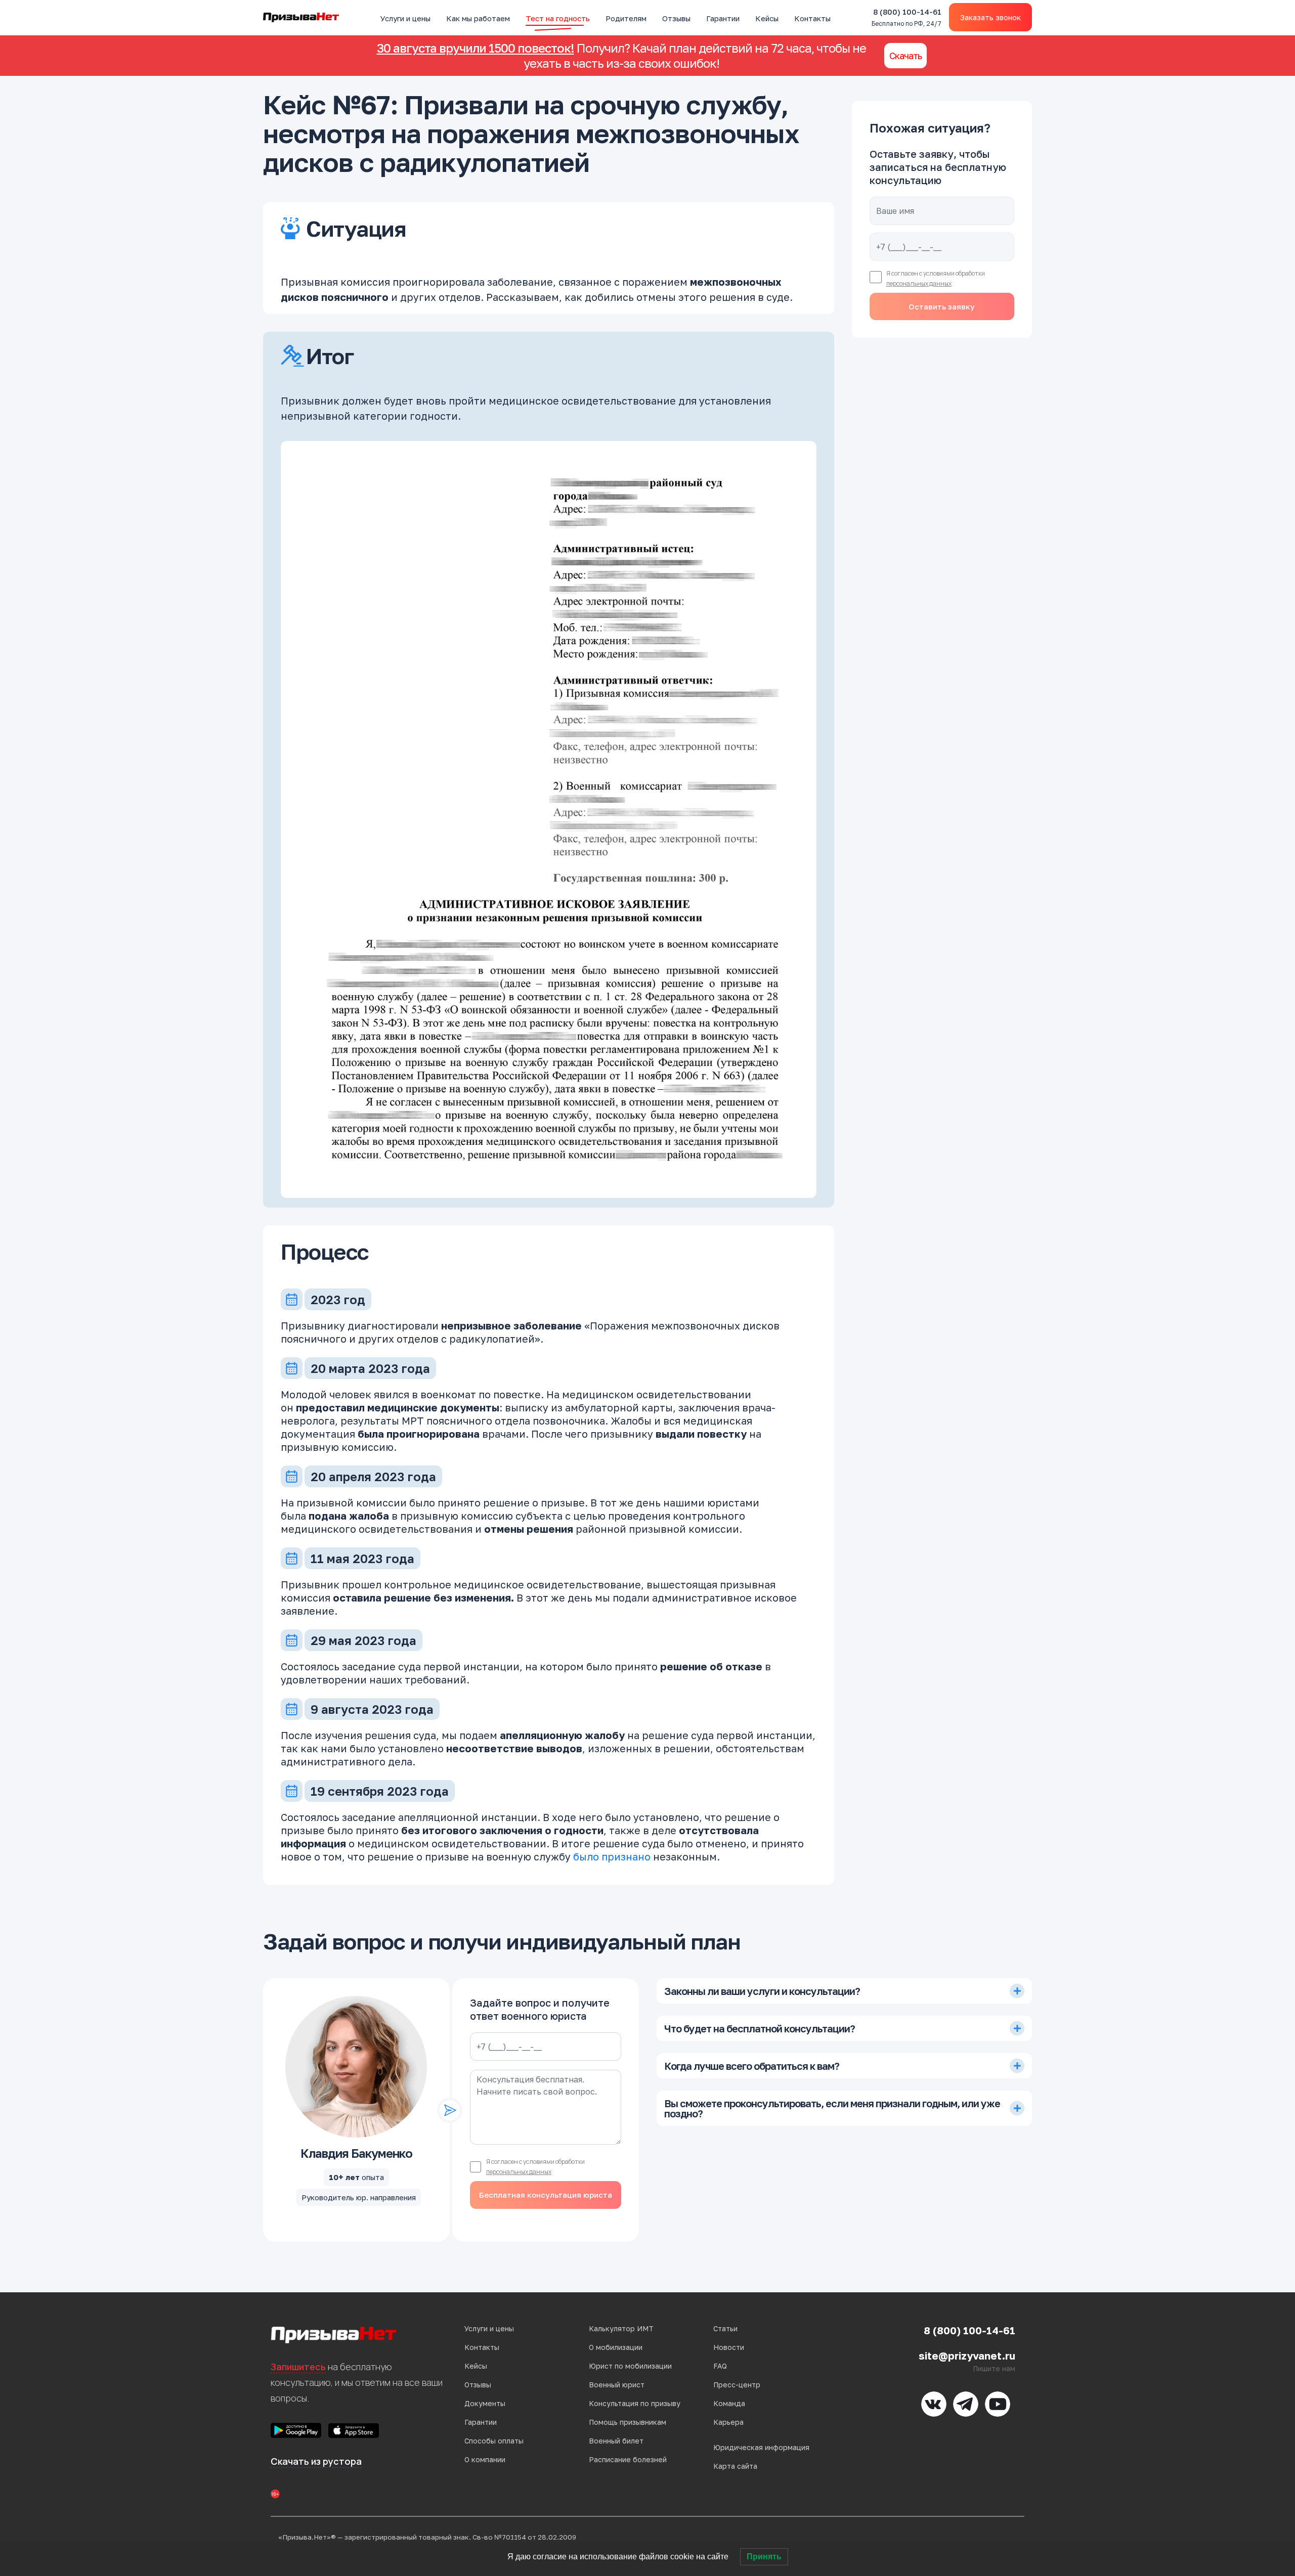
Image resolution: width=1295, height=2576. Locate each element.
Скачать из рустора (316, 2461)
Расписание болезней (628, 2459)
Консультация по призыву (635, 2403)
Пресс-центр (737, 2385)
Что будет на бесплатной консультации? (760, 2028)
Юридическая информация (761, 2447)
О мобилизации (616, 2347)
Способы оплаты (494, 2441)
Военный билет (616, 2441)
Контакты (812, 18)
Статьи (725, 2328)
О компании (485, 2459)
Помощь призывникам (628, 2422)
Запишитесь (298, 2367)
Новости (729, 2347)
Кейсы (767, 18)
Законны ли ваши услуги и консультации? (762, 1991)
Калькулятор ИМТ (621, 2328)
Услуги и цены (405, 18)
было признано (612, 1856)
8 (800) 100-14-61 (906, 17)
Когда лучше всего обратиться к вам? (752, 2066)
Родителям (626, 18)
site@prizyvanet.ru (967, 2356)
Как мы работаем (478, 18)
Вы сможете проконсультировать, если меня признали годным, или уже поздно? (832, 2108)
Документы (485, 2403)
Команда (729, 2403)
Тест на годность (558, 18)
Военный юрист (617, 2385)
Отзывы (676, 18)
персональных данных (919, 283)
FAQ (720, 2366)
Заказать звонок (990, 17)
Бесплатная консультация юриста (546, 2195)
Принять (764, 2557)
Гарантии (723, 18)
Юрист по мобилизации (630, 2366)
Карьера (728, 2422)
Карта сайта (735, 2466)
